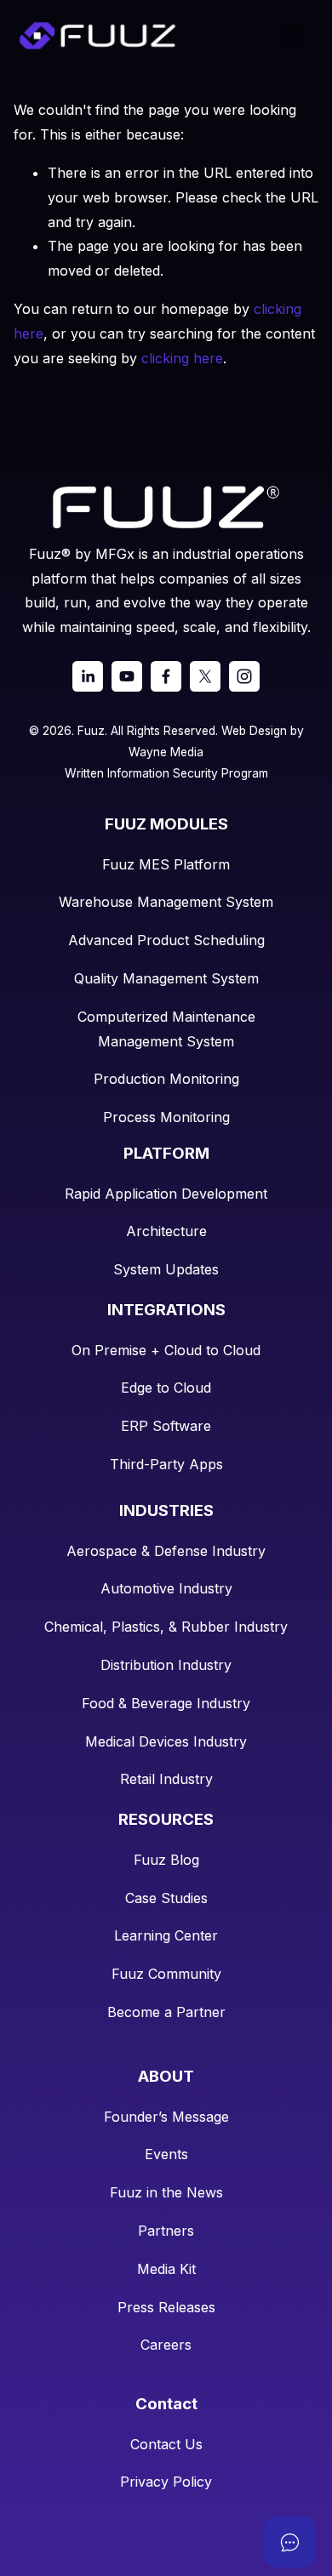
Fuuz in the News (166, 2192)
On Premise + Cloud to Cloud (166, 1350)
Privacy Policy (166, 2482)
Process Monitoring (166, 1117)
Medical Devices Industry (166, 1741)
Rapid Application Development (166, 1194)
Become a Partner (166, 2012)
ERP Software (166, 1426)
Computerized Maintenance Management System (166, 1029)
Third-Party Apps (166, 1464)
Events (166, 2154)
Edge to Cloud (166, 1388)
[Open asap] (289, 2542)
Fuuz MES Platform (166, 864)
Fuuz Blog (166, 1860)
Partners (166, 2231)
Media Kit (166, 2269)
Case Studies (166, 1898)
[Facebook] (166, 676)
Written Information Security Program (166, 773)
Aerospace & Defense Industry (166, 1551)
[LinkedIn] (88, 676)
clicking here (182, 358)
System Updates (166, 1269)
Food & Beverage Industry (166, 1703)
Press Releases (166, 2307)
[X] (205, 676)
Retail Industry (166, 1779)
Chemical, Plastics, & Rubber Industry (166, 1627)
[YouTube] (127, 676)
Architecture (166, 1231)
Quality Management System (166, 978)
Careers (166, 2345)
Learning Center (166, 1935)
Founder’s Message (166, 2117)
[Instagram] (244, 676)
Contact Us (166, 2444)
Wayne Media (166, 752)
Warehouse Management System (166, 902)
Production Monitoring (166, 1079)
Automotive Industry (166, 1588)
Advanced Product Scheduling (166, 940)
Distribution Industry (166, 1665)
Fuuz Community (166, 1974)
